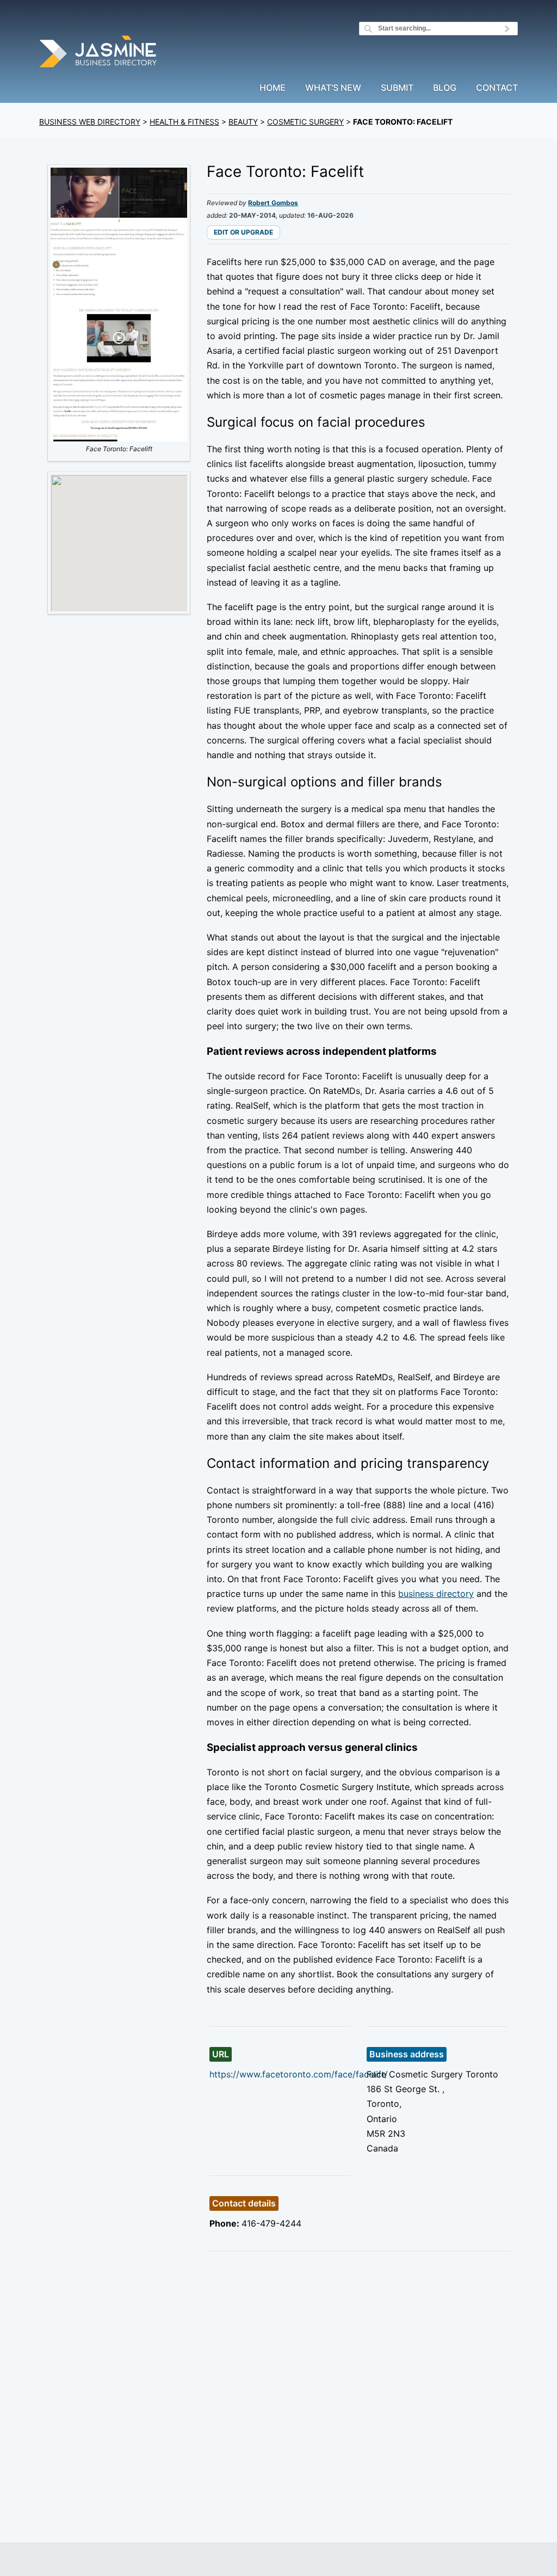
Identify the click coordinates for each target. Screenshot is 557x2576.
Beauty (243, 122)
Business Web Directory (90, 122)
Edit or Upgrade (243, 232)
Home (273, 88)
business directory (436, 1594)
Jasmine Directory (99, 53)
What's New (333, 88)
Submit (397, 88)
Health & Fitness (184, 122)
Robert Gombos (273, 203)
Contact (497, 88)
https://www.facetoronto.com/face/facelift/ (299, 2074)
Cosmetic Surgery (305, 122)
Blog (445, 88)
